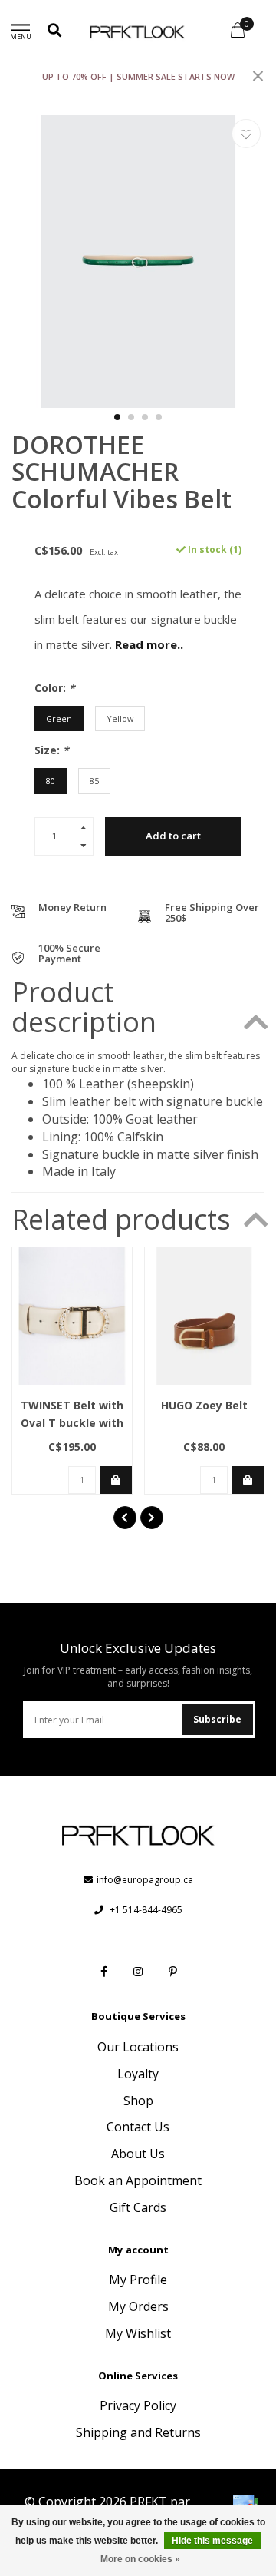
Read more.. (149, 644)
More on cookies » (140, 2559)
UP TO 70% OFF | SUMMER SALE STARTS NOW (138, 76)
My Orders (138, 2306)
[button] (117, 417)
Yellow (120, 718)
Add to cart (173, 836)
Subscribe (217, 1719)
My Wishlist (138, 2333)
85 (94, 781)
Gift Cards (138, 2207)
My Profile (138, 2280)
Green (59, 718)
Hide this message (212, 2541)
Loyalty (138, 2074)
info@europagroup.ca (145, 1880)
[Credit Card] (245, 2504)
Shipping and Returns (138, 2432)
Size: (52, 750)
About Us (138, 2154)
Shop (138, 2101)
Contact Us (138, 2127)
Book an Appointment (138, 2180)
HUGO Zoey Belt (204, 1405)
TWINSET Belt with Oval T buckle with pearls (72, 1423)
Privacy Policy (138, 2405)
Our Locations (138, 2047)
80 (51, 781)
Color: (55, 688)
